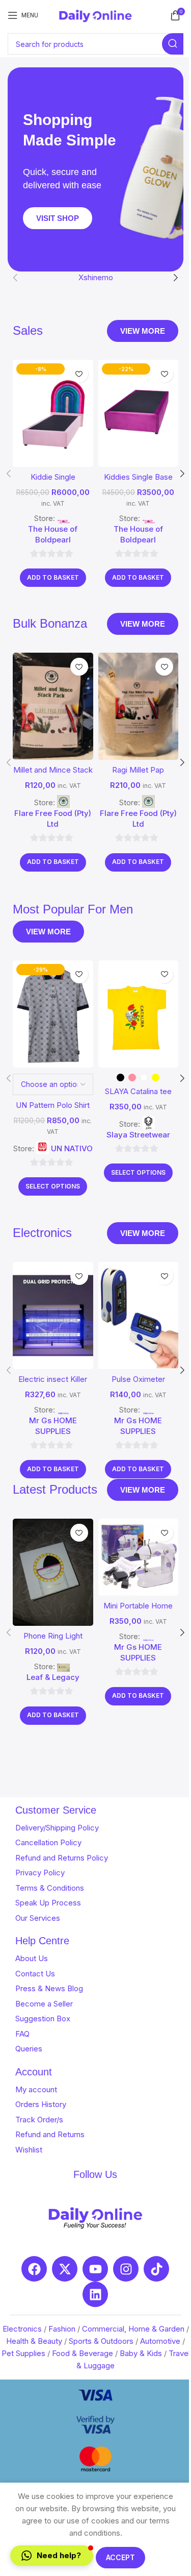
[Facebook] (34, 2269)
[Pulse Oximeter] (139, 1316)
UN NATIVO (72, 1148)
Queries (29, 2049)
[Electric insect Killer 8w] (53, 1316)
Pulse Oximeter (138, 1379)
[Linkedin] (95, 2294)
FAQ (22, 2034)
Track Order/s (39, 2120)
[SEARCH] (173, 44)
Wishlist (29, 2150)
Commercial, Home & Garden (133, 2329)
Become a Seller (44, 2004)
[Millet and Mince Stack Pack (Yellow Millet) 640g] (53, 706)
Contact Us (35, 1974)
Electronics (22, 2329)
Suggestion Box (43, 2018)
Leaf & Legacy (53, 1677)
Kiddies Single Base (138, 477)
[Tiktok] (156, 2269)
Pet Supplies (23, 2353)
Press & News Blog (49, 1988)
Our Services (38, 1918)
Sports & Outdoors (101, 2341)
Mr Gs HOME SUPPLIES (53, 1426)
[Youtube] (95, 2269)
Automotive (160, 2341)
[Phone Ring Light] (53, 1572)
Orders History (41, 2104)
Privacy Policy (40, 1873)
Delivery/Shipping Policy (57, 1828)
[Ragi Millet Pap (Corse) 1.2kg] (139, 706)
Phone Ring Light (53, 1636)
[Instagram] (126, 2269)
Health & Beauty (34, 2341)
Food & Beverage (83, 2353)
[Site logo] (95, 15)
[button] (15, 278)
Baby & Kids (141, 2353)
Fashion (62, 2329)
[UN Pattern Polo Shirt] (53, 1014)
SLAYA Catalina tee (138, 1091)
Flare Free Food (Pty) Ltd (53, 819)
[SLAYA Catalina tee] (139, 1014)
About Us (32, 1958)
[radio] (120, 1078)
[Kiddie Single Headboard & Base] (53, 413)
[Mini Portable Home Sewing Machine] (139, 1557)
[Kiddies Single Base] (139, 413)
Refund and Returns (50, 2134)
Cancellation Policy (48, 1842)
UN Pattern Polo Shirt (53, 1105)
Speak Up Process (48, 1903)
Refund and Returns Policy (62, 1858)
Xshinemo (96, 277)
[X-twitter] (65, 2269)
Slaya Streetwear (138, 1135)
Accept (120, 2557)
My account (36, 2089)
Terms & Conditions (50, 1888)
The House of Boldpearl (53, 534)
